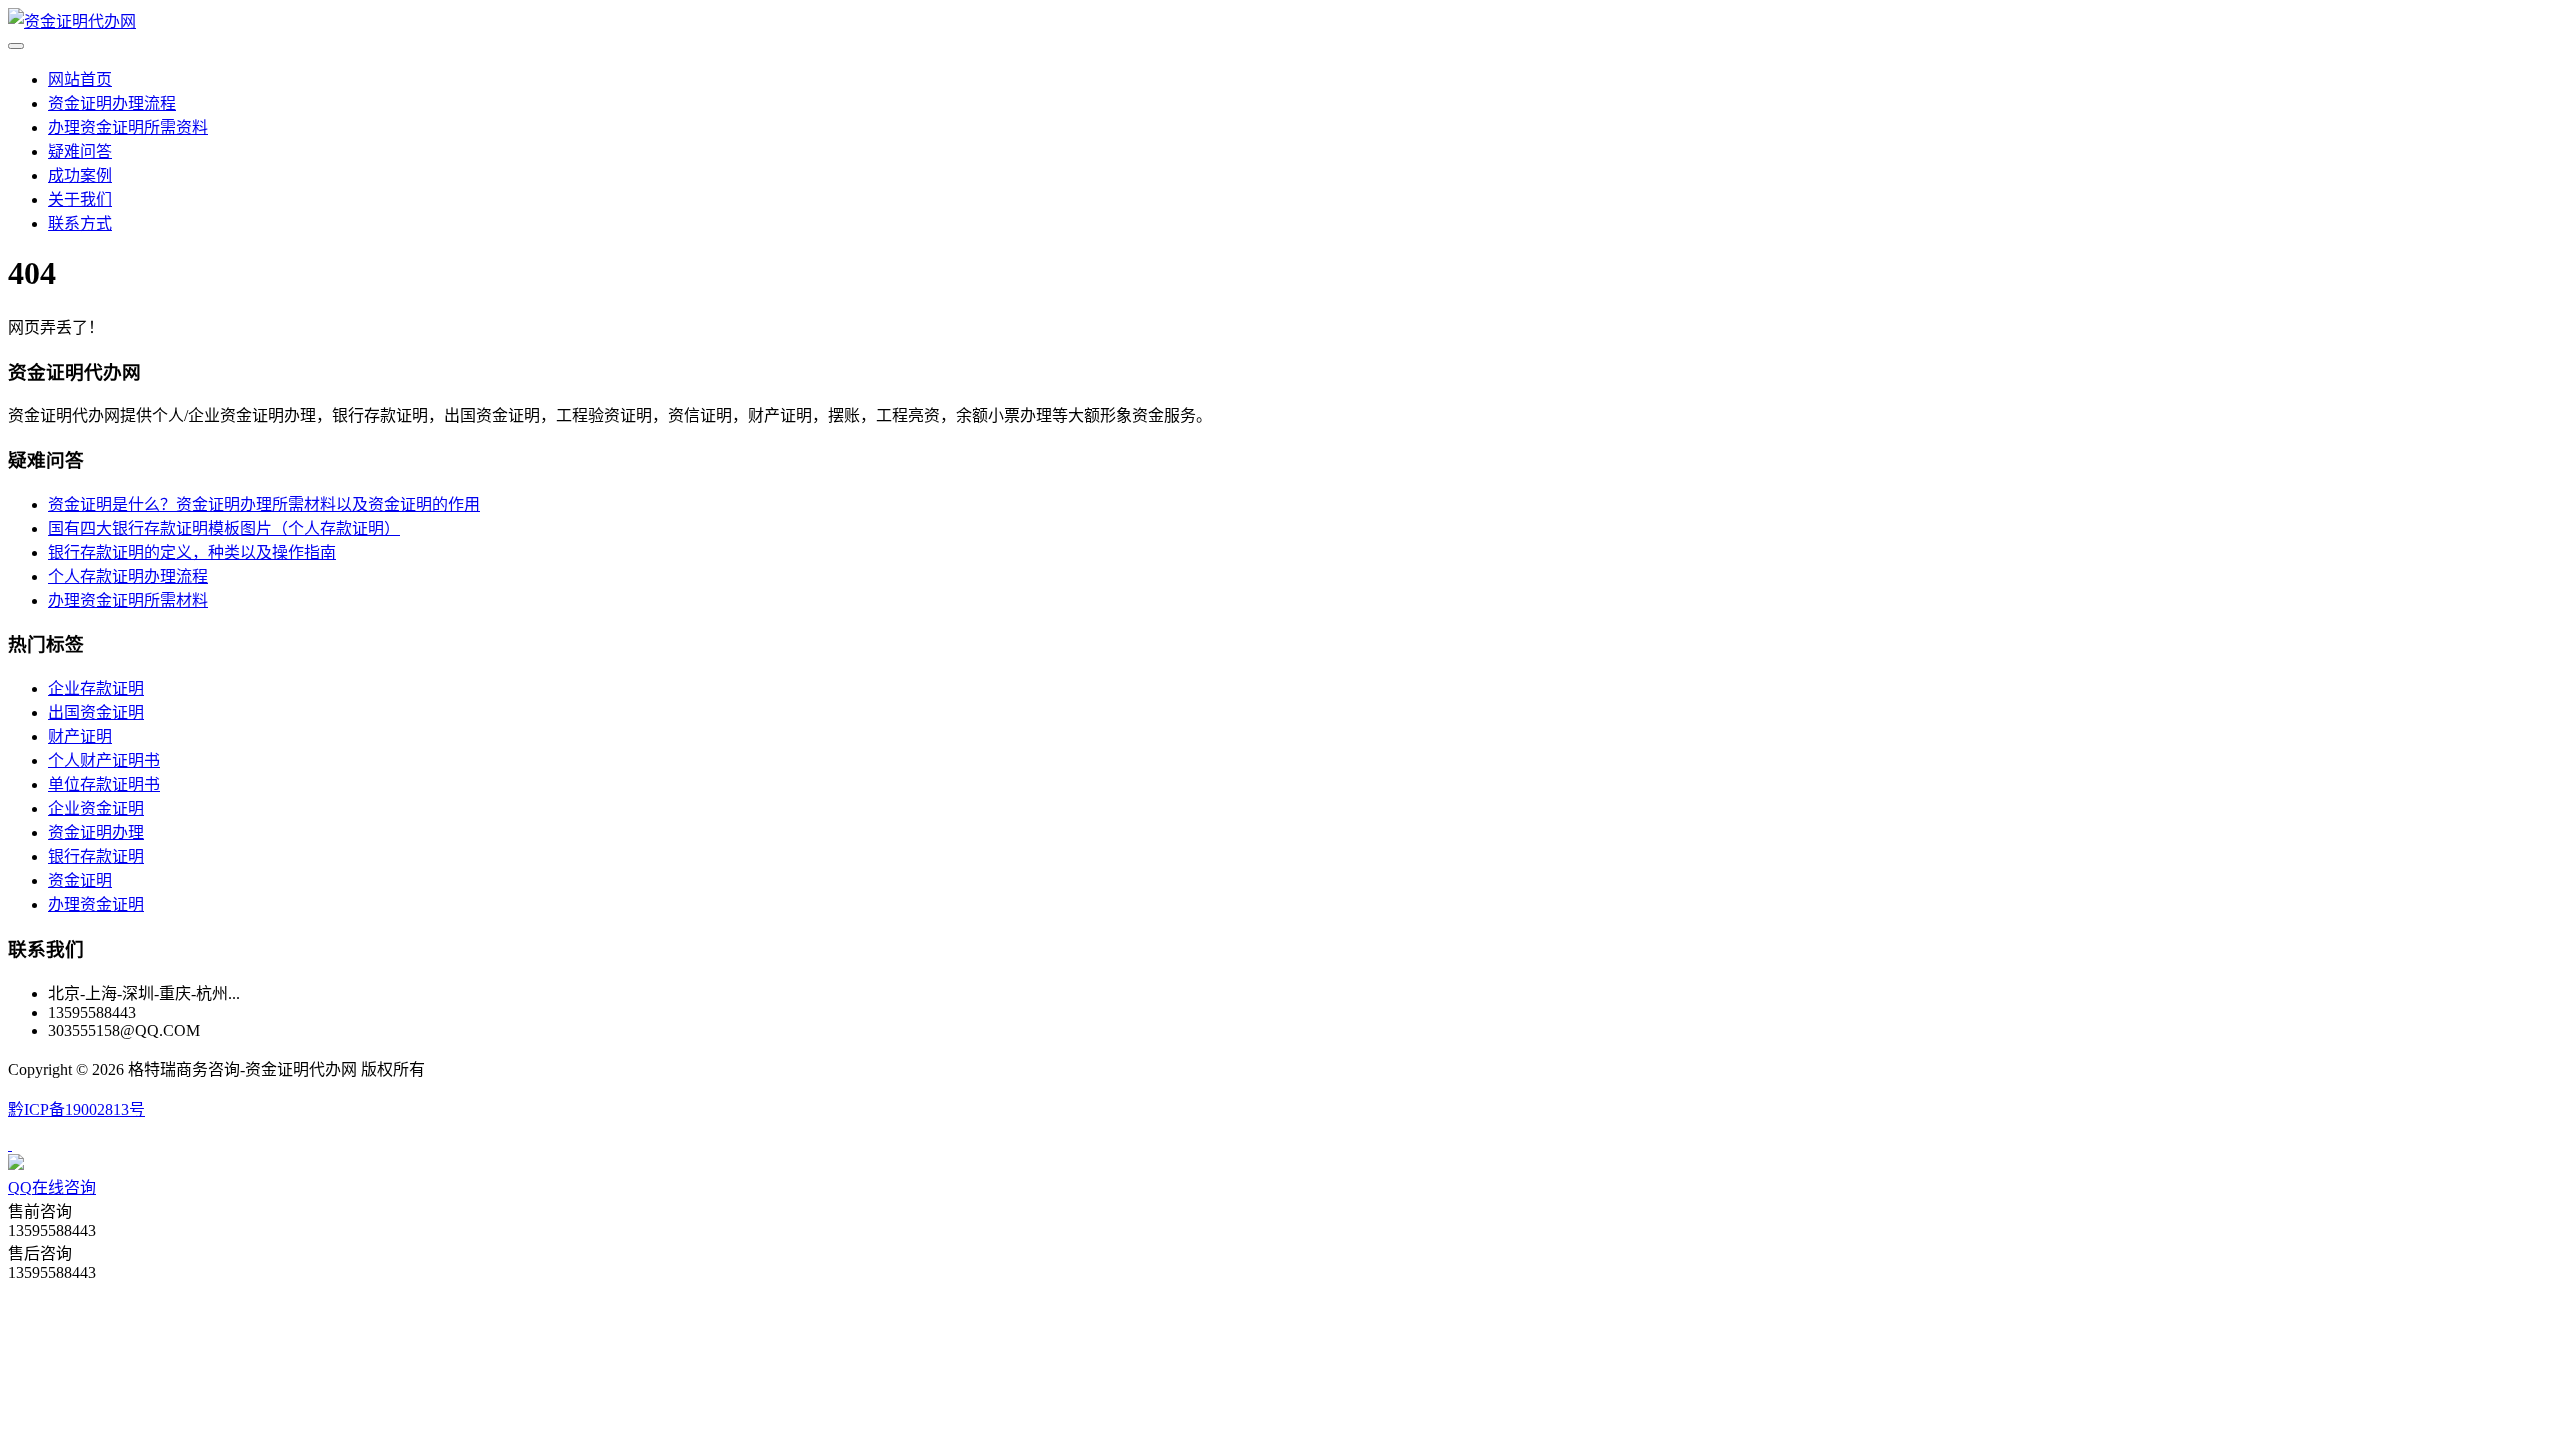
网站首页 (80, 79)
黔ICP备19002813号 (76, 1109)
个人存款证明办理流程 (128, 576)
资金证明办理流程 (112, 103)
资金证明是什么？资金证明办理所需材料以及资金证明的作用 (264, 504)
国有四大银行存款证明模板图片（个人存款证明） (224, 528)
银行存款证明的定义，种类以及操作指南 (192, 552)
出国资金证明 (96, 712)
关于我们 (80, 199)
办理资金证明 (96, 904)
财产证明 (80, 736)
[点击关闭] (10, 1144)
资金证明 (80, 880)
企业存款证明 (96, 688)
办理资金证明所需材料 (128, 600)
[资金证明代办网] (72, 21)
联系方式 (80, 223)
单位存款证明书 (104, 784)
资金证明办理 (96, 832)
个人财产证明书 (104, 760)
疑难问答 (80, 151)
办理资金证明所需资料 (128, 127)
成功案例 (80, 175)
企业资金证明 (96, 808)
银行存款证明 (96, 856)
